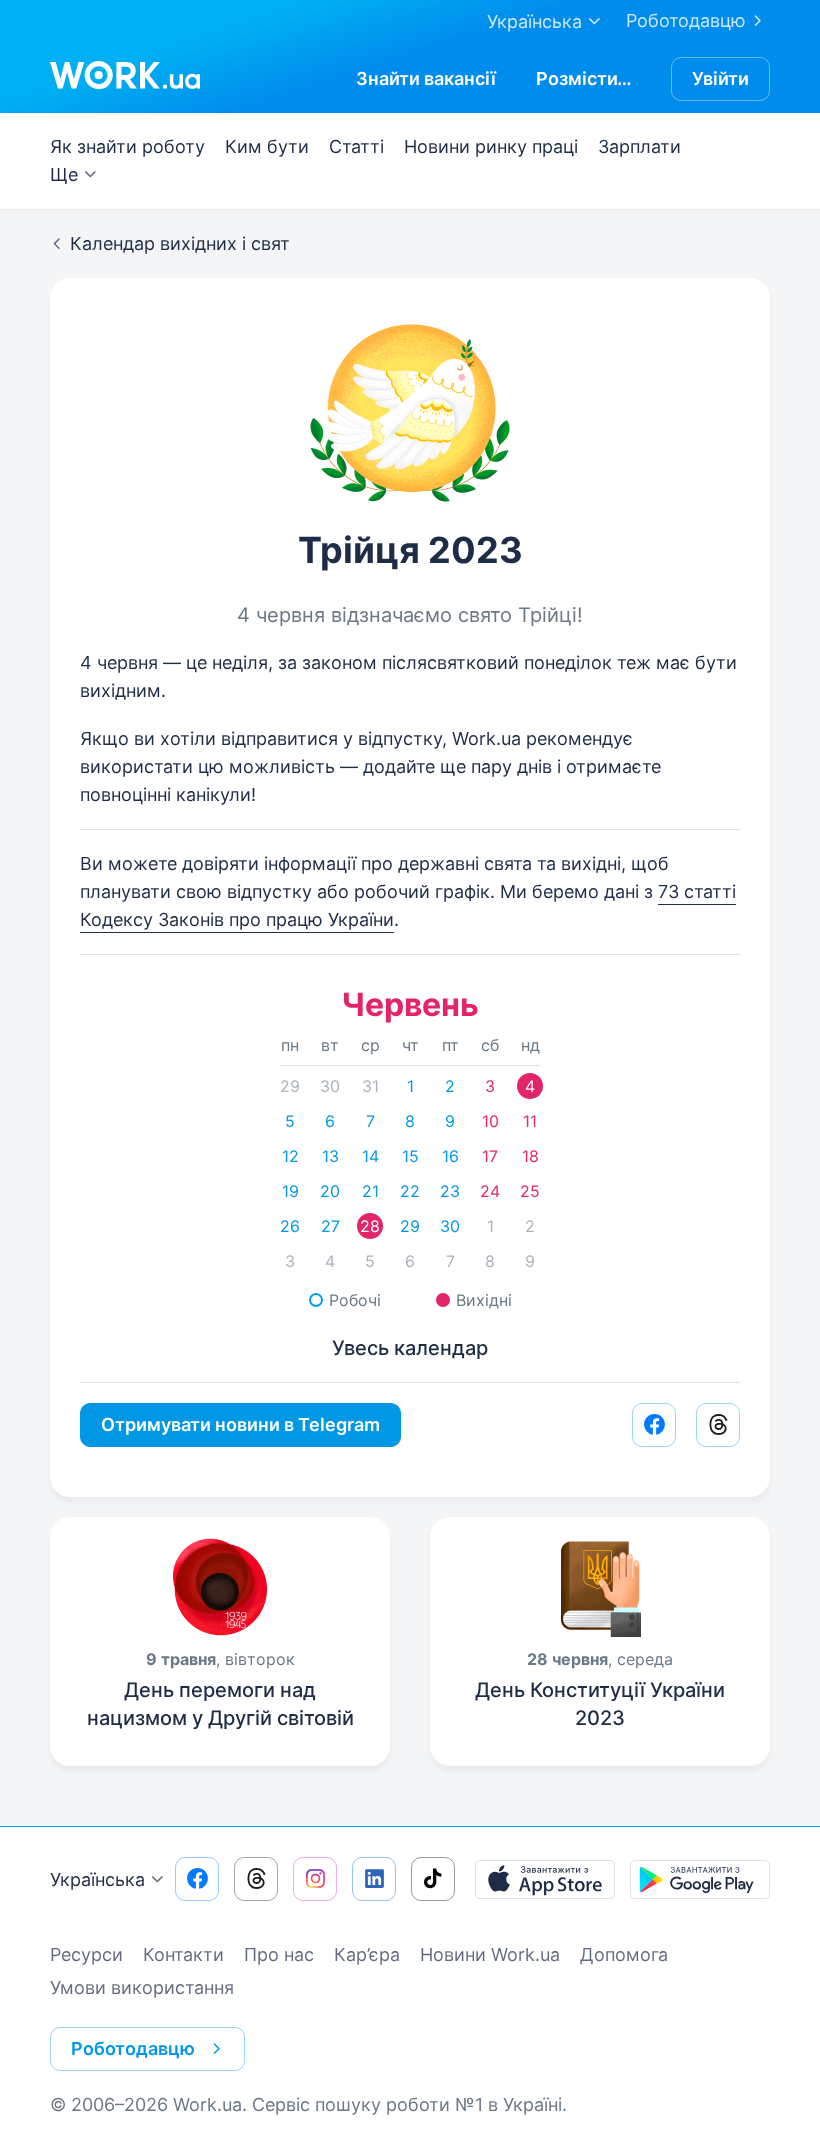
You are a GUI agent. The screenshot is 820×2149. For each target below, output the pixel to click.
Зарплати (639, 146)
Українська (97, 1879)
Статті (356, 146)
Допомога (624, 1954)
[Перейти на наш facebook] (197, 1879)
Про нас (279, 1954)
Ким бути (267, 146)
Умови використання (142, 1987)
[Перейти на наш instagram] (315, 1879)
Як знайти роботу (127, 146)
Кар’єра (367, 1954)
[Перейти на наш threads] (256, 1879)
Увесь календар (410, 1348)
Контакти (183, 1954)
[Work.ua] (125, 75)
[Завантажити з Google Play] (700, 1879)
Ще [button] (64, 174)
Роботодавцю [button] (133, 2048)
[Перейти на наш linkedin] (374, 1879)
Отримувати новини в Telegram (240, 1424)
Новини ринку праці (491, 146)
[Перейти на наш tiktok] (433, 1879)
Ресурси (86, 1954)
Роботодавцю (686, 20)
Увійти (720, 78)
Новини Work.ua (490, 1954)
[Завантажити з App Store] (545, 1879)
